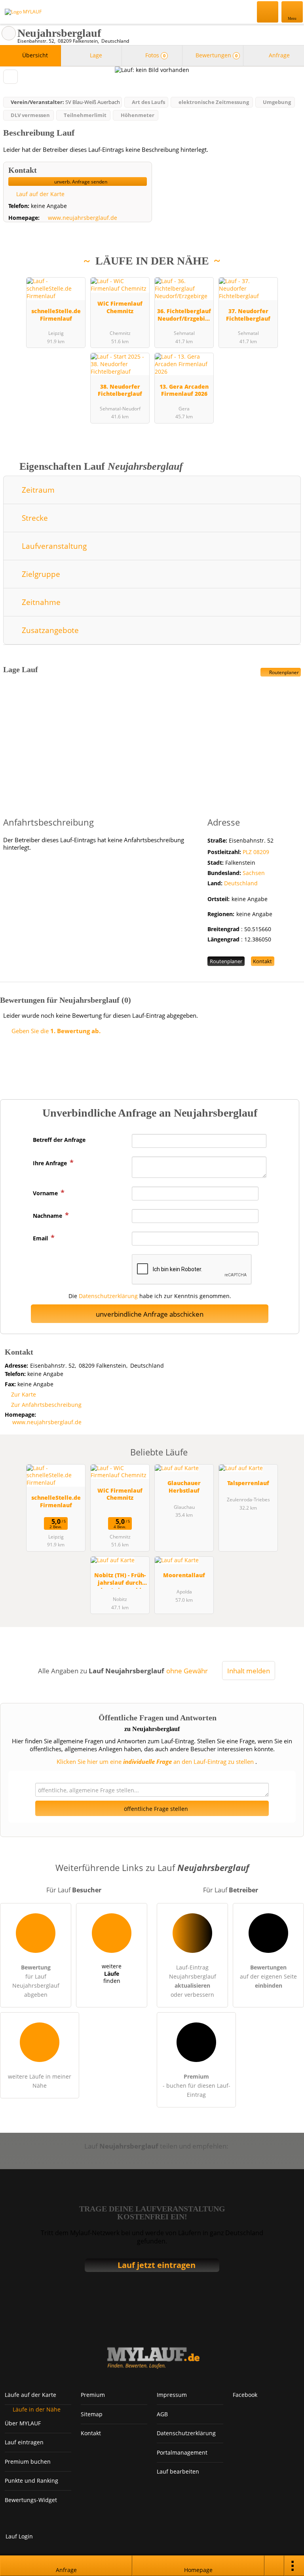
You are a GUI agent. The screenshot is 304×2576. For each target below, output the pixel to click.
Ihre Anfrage (51, 1163)
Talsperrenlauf (248, 1483)
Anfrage (278, 55)
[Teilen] (274, 2566)
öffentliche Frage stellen (155, 1809)
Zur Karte (24, 1394)
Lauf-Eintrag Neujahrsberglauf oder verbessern (193, 1981)
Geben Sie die (55, 1031)
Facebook (245, 2395)
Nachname (48, 1216)
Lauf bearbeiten (178, 2471)
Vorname (46, 1193)
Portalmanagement (182, 2452)
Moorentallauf (184, 1575)
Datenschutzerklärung (108, 1296)
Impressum (172, 2395)
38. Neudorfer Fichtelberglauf (120, 390)
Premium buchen (28, 2462)
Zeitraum (37, 490)
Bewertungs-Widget (31, 2500)
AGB (162, 2414)
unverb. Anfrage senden (80, 182)
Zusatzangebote (49, 630)
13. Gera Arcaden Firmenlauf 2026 (184, 390)
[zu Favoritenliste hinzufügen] (10, 77)
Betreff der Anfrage (59, 1140)
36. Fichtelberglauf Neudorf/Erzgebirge (184, 316)
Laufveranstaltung (53, 546)
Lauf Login (19, 2536)
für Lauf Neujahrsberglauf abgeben (36, 1981)
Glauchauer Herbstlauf (184, 1487)
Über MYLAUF (23, 2423)
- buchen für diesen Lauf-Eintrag (197, 2086)
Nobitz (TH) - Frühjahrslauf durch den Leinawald (120, 1580)
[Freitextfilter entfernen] (268, 11)
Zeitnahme (40, 602)
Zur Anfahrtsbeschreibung (46, 1405)
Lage (95, 55)
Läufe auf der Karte (30, 2395)
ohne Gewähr (187, 1671)
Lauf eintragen (24, 2442)
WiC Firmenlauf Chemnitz (120, 307)
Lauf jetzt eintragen (157, 2265)
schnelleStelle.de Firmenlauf (56, 315)
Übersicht (34, 55)
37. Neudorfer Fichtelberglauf (248, 315)
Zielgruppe (40, 574)
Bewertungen (216, 55)
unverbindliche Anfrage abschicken (150, 1314)
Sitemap (92, 2414)
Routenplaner (283, 672)
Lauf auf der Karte (40, 194)
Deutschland (241, 883)
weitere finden (112, 1973)
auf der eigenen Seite (268, 1976)
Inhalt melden (249, 1671)
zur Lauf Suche (9, 33)
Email (41, 1238)
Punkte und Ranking (31, 2481)
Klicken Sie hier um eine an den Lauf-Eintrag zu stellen (155, 1761)
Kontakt (262, 961)
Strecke (34, 518)
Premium (288, 277)
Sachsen (254, 873)
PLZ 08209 (256, 852)
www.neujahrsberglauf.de (83, 218)
